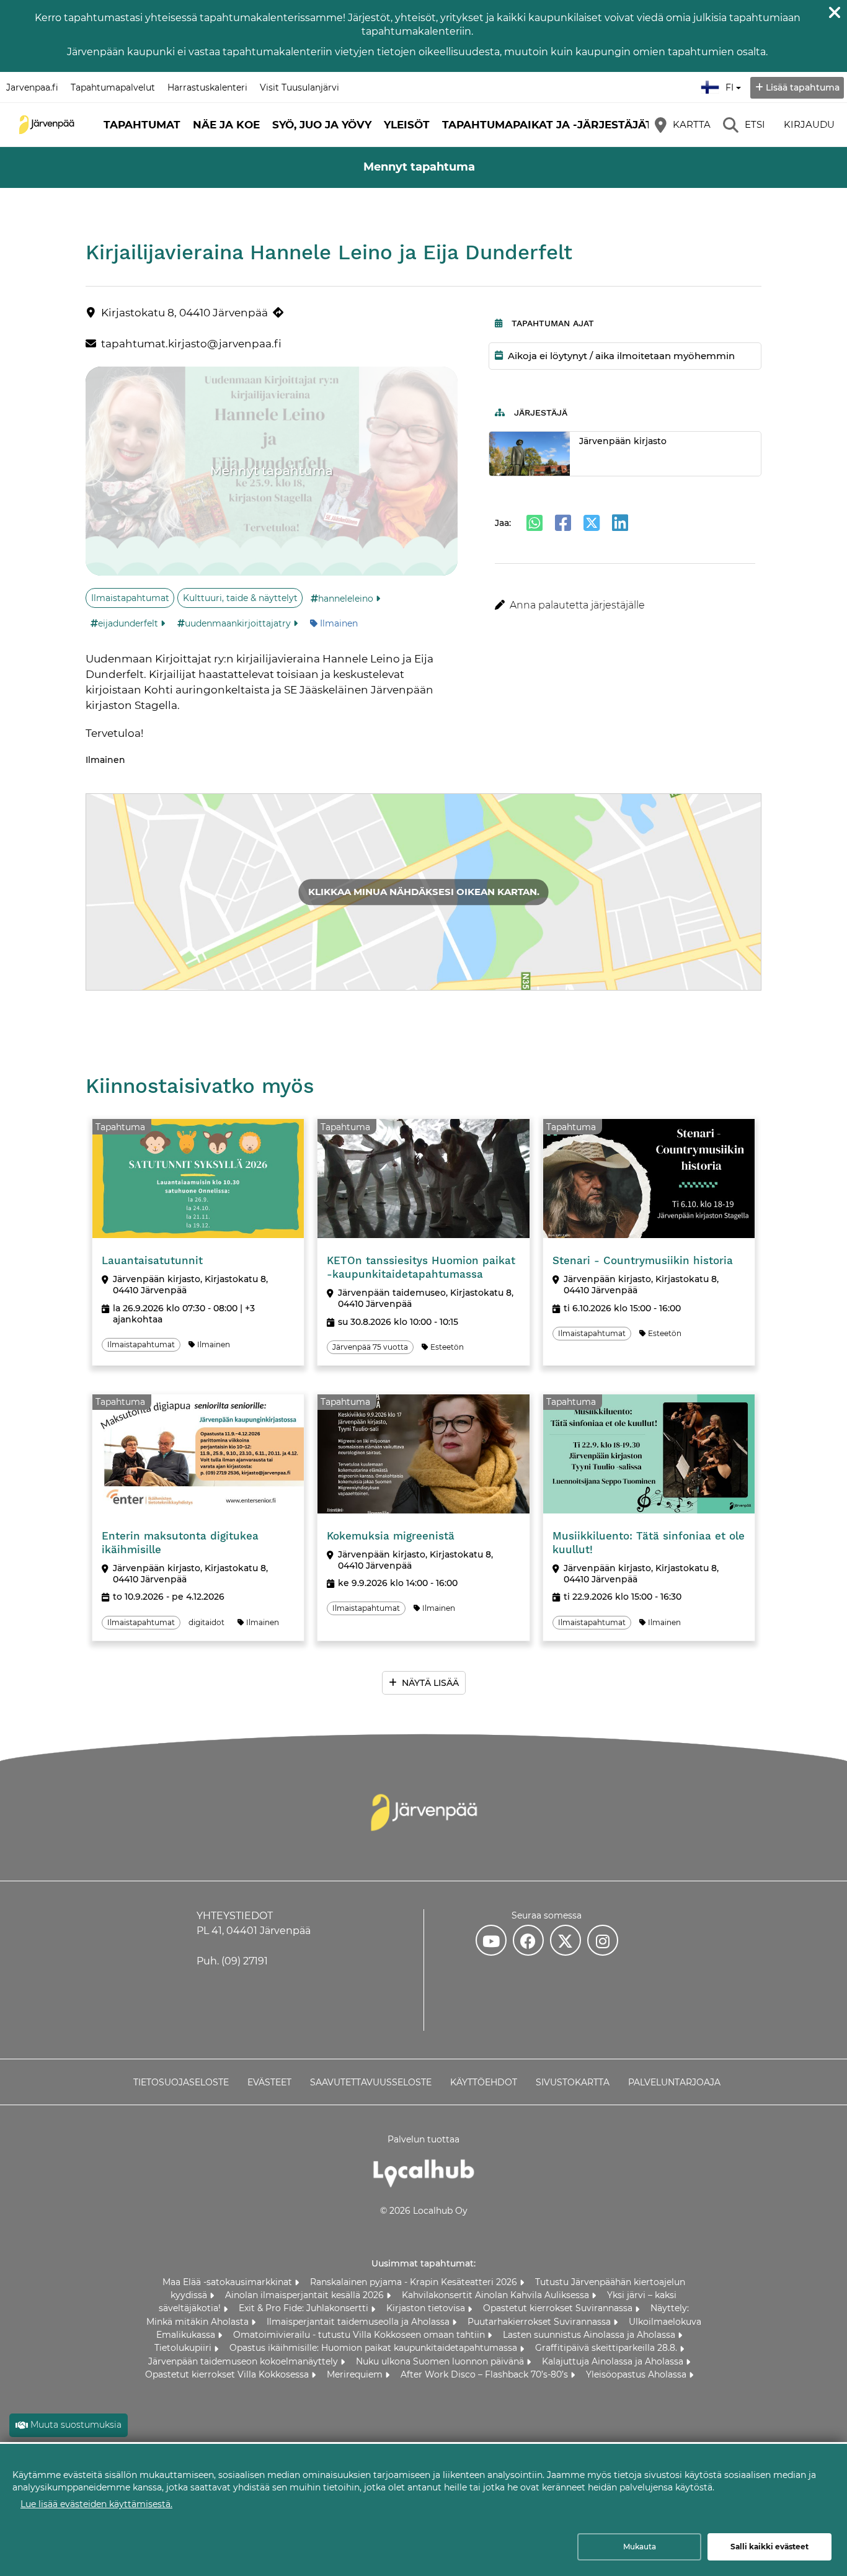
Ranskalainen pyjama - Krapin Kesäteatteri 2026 (415, 2282)
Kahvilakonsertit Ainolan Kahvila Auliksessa (497, 2295)
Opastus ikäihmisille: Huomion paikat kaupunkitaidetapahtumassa (375, 2348)
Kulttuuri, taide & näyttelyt (240, 598)
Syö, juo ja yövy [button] (322, 125)
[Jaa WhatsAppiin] (534, 523)
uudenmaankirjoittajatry (238, 623)
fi (732, 84)
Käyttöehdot (484, 2082)
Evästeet (269, 2082)
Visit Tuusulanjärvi (299, 87)
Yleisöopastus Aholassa (637, 2374)
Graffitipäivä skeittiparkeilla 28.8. (607, 2348)
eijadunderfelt (128, 623)
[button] (625, 605)
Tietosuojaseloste (181, 2082)
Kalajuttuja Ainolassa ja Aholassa (614, 2361)
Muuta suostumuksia (76, 2425)
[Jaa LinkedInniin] (620, 523)
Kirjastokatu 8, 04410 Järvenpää (184, 313)
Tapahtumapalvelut (113, 87)
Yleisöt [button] (407, 125)
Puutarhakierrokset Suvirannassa (540, 2322)
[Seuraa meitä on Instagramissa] (603, 1940)
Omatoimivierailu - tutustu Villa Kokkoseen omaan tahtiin (360, 2335)
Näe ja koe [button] (226, 125)
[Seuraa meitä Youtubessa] (491, 1940)
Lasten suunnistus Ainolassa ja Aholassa (590, 2335)
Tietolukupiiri (184, 2348)
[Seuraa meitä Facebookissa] (528, 1940)
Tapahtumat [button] (142, 125)
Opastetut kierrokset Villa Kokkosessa (228, 2374)
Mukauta (640, 2547)
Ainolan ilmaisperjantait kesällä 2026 (306, 2295)
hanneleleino (346, 599)
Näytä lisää (430, 1683)
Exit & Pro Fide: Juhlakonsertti (305, 2308)
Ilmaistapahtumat (130, 598)
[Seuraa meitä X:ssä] (565, 1940)
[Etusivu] (47, 125)
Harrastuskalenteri (207, 87)
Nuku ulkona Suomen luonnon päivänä (441, 2361)
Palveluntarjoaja (674, 2082)
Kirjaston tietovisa (427, 2308)
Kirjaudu (809, 124)
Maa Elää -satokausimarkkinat (228, 2282)
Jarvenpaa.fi (32, 87)
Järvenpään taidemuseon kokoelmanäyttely (244, 2361)
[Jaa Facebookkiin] (563, 523)
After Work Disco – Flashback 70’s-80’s (486, 2374)
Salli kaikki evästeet (769, 2547)
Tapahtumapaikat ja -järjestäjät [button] (547, 125)
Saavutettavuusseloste (371, 2082)
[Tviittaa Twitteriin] (592, 523)
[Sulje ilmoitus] (835, 12)
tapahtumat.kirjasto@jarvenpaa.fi (191, 344)
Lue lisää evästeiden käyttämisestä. (96, 2504)
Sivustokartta (573, 2082)
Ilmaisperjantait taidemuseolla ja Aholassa (359, 2322)
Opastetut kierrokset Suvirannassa (559, 2308)
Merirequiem (356, 2374)
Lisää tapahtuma (803, 87)
